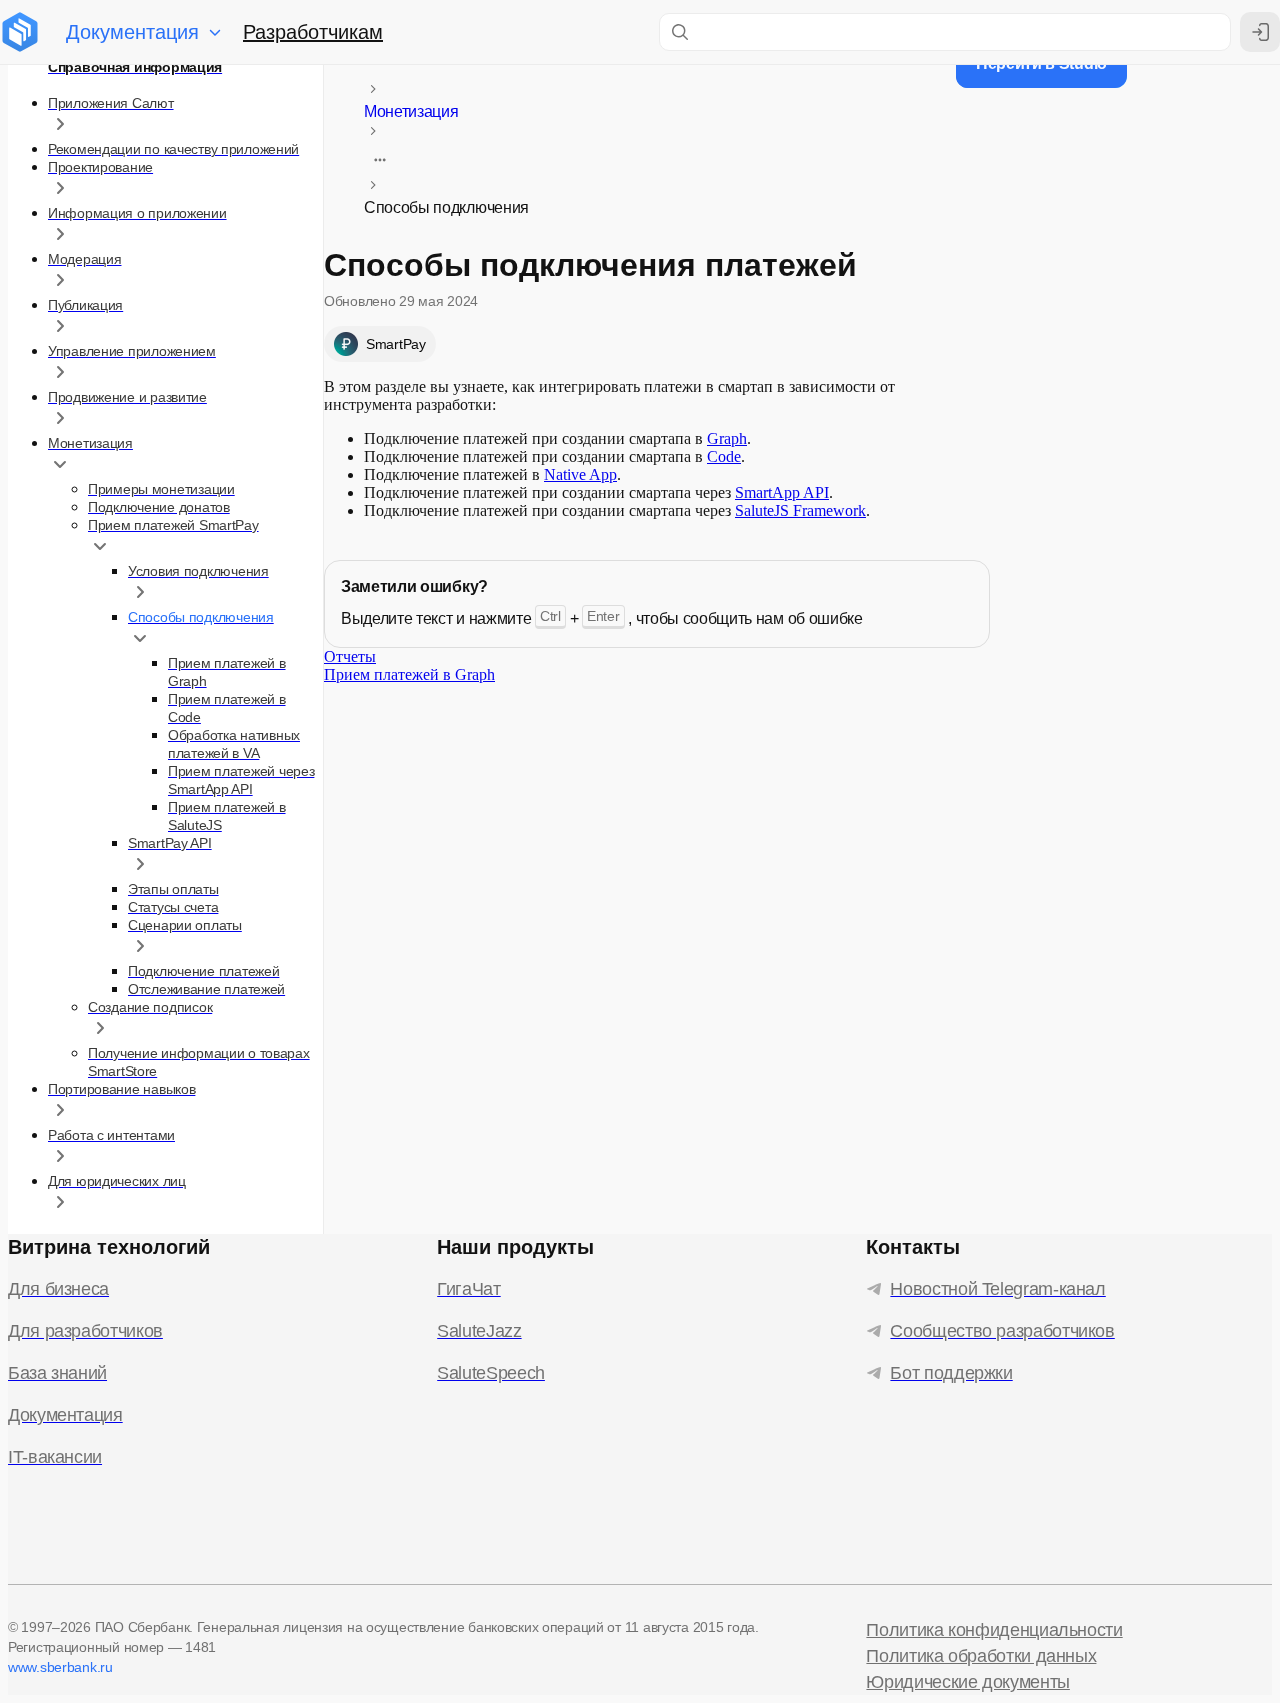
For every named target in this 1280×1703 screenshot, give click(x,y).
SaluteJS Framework (800, 510)
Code (724, 456)
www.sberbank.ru (60, 1667)
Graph (727, 438)
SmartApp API (782, 492)
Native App (580, 474)
